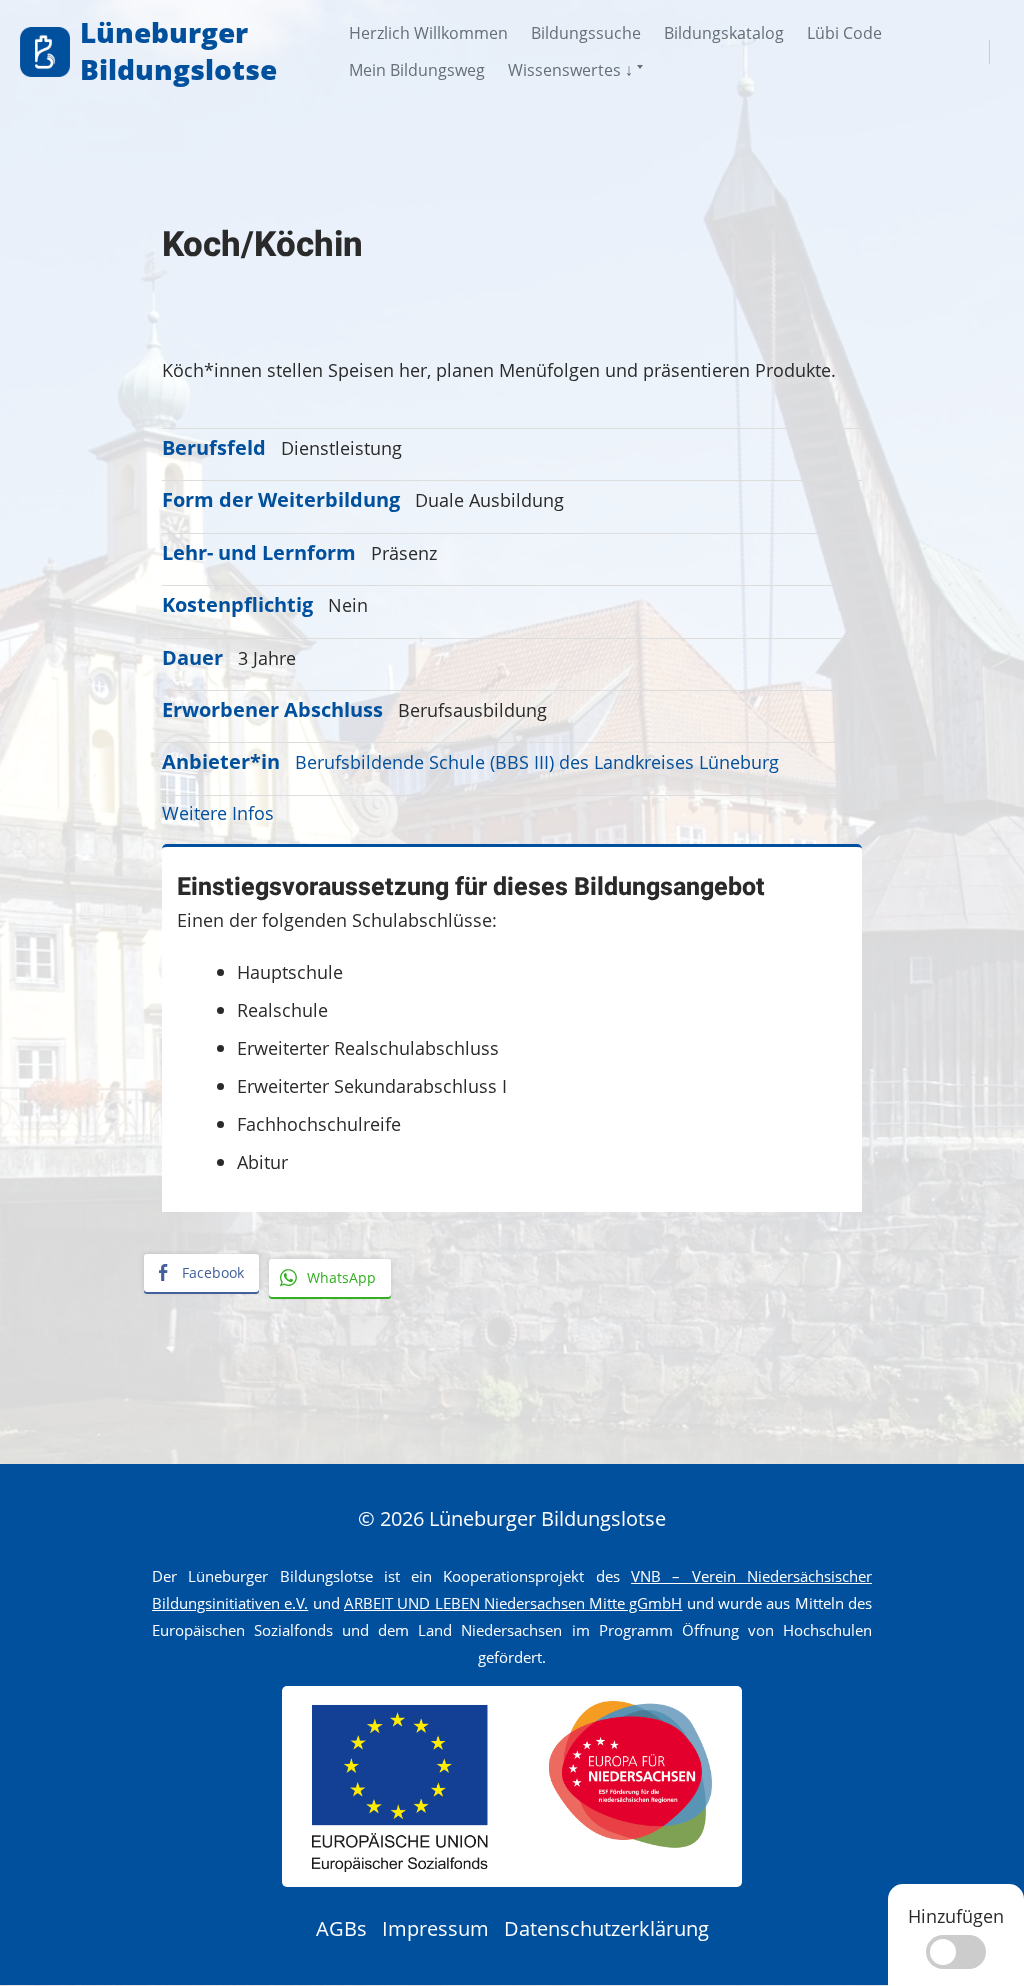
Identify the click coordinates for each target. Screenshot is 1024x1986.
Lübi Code (844, 33)
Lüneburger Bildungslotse (178, 50)
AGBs (341, 1928)
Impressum (435, 1928)
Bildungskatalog (724, 33)
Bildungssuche (586, 33)
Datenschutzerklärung (606, 1928)
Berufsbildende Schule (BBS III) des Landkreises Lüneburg (537, 761)
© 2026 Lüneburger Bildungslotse (512, 1518)
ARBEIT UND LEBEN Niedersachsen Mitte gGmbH (513, 1603)
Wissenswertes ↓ (570, 70)
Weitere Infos (218, 812)
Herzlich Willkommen (428, 33)
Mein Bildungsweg (417, 70)
